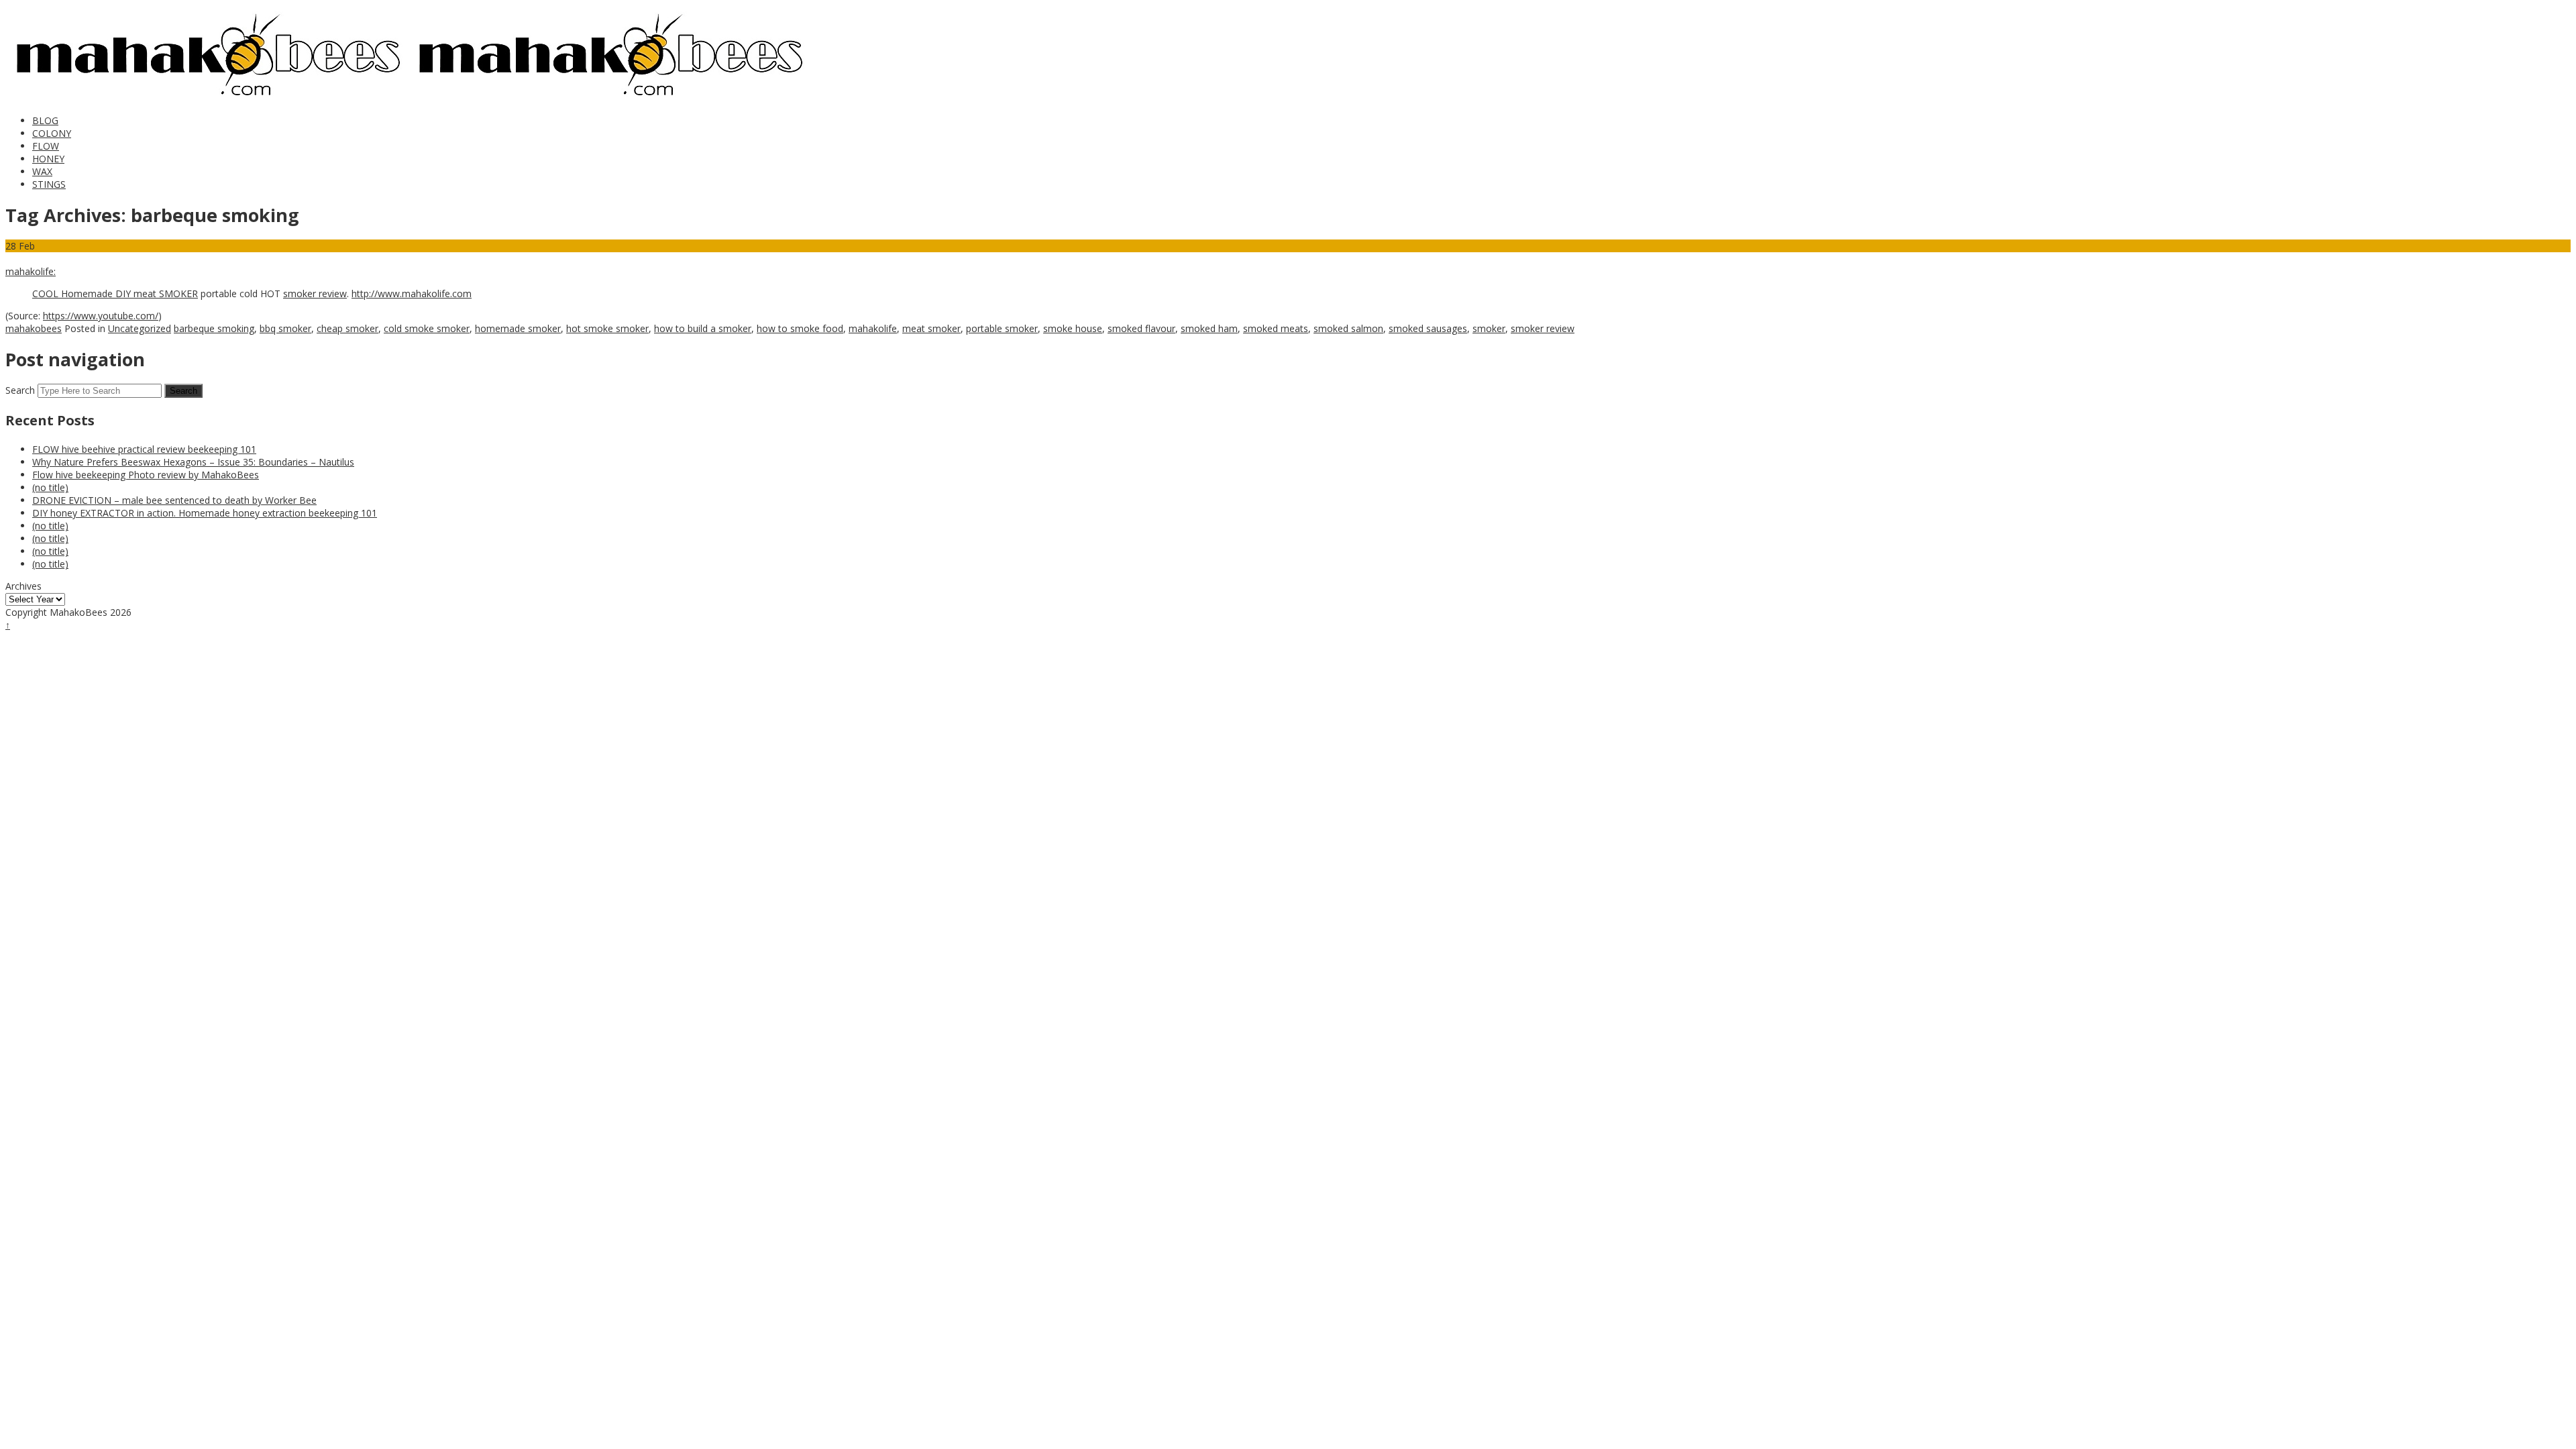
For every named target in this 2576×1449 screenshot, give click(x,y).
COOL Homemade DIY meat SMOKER (115, 293)
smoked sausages (1428, 328)
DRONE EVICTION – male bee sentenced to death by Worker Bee (174, 500)
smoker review (315, 293)
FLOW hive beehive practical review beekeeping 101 (144, 449)
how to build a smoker (703, 328)
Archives (23, 586)
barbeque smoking (214, 328)
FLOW (46, 146)
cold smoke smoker (427, 328)
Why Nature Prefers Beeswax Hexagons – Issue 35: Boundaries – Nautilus (193, 462)
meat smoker (931, 328)
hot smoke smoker (607, 328)
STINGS (49, 184)
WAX (42, 171)
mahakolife (873, 328)
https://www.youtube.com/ (101, 316)
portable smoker (1002, 328)
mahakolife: (31, 271)
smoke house (1073, 328)
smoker (1489, 328)
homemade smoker (518, 328)
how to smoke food (800, 328)
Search (20, 390)
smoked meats (1276, 328)
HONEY (48, 159)
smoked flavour (1141, 328)
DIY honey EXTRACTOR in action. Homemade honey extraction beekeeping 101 (205, 513)
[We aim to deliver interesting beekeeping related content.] (207, 98)
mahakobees (34, 328)
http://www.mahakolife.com (412, 293)
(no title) (50, 487)
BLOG (45, 120)
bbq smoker (285, 328)
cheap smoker (347, 328)
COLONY (52, 133)
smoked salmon (1348, 328)
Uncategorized (140, 328)
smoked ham (1209, 328)
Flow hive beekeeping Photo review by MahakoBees (146, 475)
